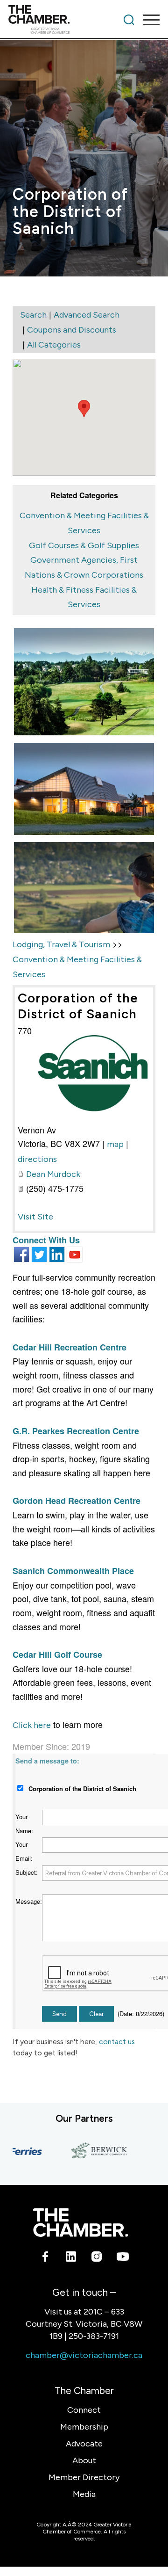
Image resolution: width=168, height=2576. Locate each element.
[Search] (129, 20)
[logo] (69, 20)
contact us (117, 2042)
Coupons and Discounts (72, 330)
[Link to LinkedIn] (71, 2258)
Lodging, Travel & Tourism (61, 944)
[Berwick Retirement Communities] (90, 2151)
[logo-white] (80, 2223)
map (115, 1144)
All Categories (54, 345)
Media (84, 2494)
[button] (84, 409)
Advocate (84, 2444)
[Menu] (147, 20)
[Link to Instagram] (97, 2258)
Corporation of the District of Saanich (78, 1006)
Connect (84, 2410)
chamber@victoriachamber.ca (84, 2355)
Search (33, 315)
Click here (32, 1725)
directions (37, 1159)
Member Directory (84, 2477)
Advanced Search (87, 315)
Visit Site (35, 1217)
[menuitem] (129, 20)
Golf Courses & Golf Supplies (84, 545)
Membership (84, 2427)
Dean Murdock (53, 1174)
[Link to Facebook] (45, 2258)
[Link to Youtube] (122, 2258)
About (84, 2460)
